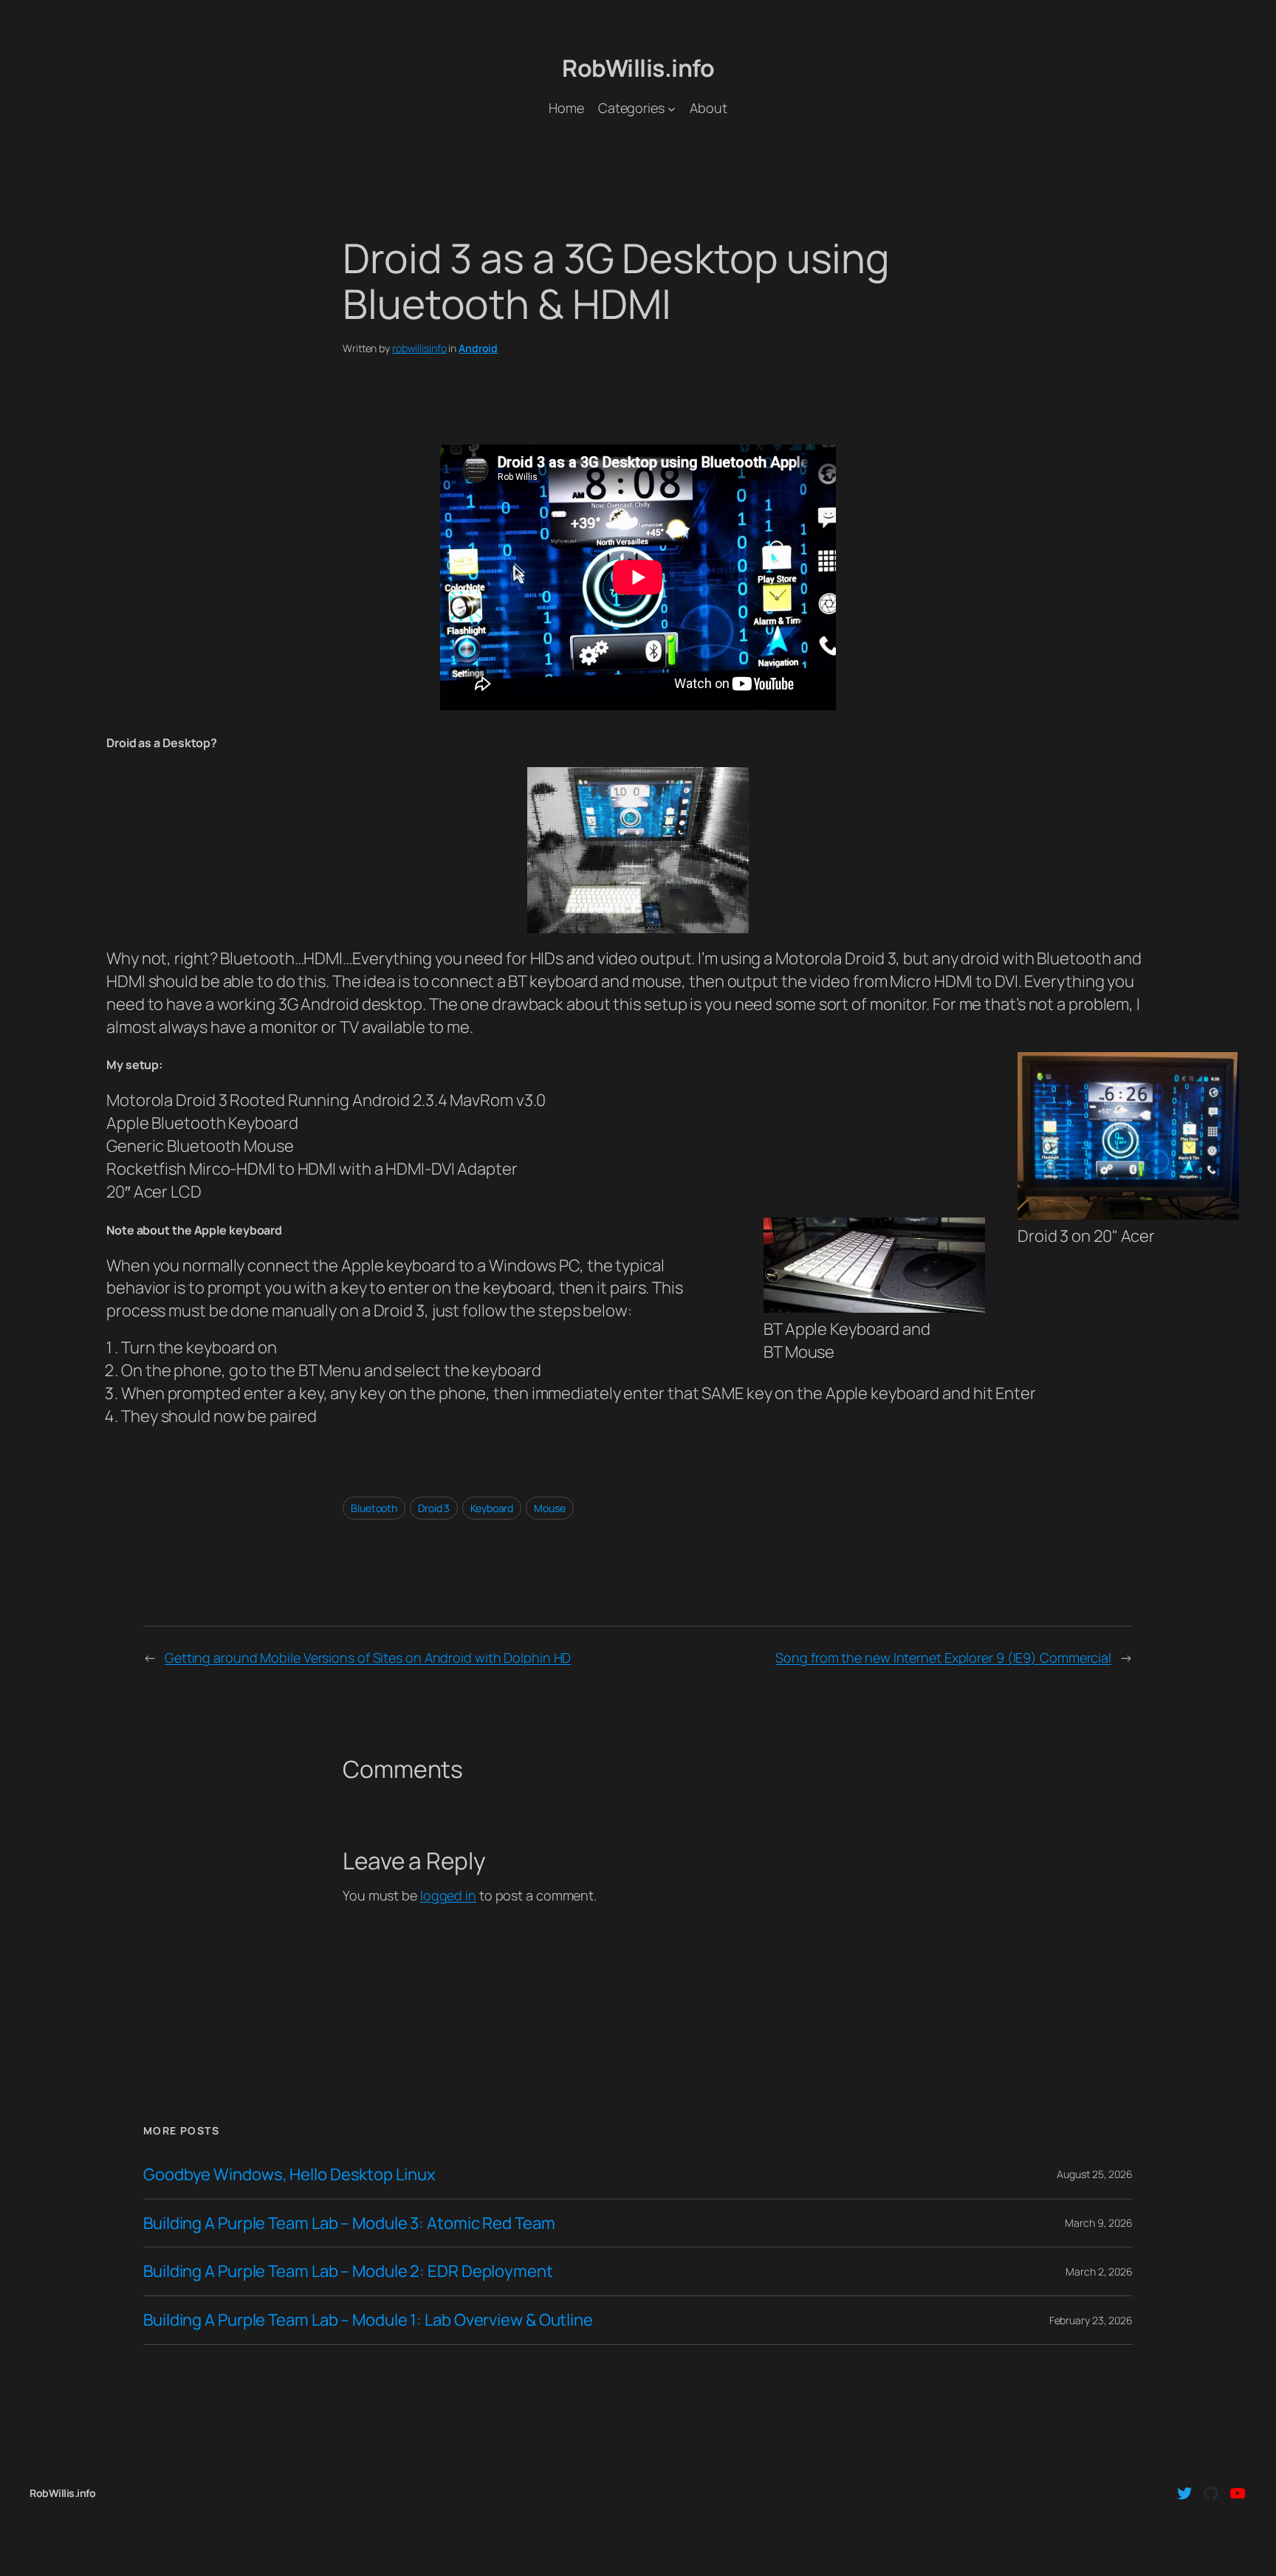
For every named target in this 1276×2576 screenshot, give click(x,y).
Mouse (550, 1508)
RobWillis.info (638, 68)
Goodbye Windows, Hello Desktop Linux (289, 2175)
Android (478, 348)
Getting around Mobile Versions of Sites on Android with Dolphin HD (368, 1658)
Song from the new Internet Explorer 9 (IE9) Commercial (943, 1658)
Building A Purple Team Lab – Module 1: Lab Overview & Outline (368, 2320)
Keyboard (492, 1508)
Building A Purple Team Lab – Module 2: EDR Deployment (348, 2271)
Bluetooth (374, 1508)
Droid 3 (434, 1508)
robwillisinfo (419, 348)
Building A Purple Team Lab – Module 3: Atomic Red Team (349, 2223)
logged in (448, 1895)
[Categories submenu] (672, 108)
